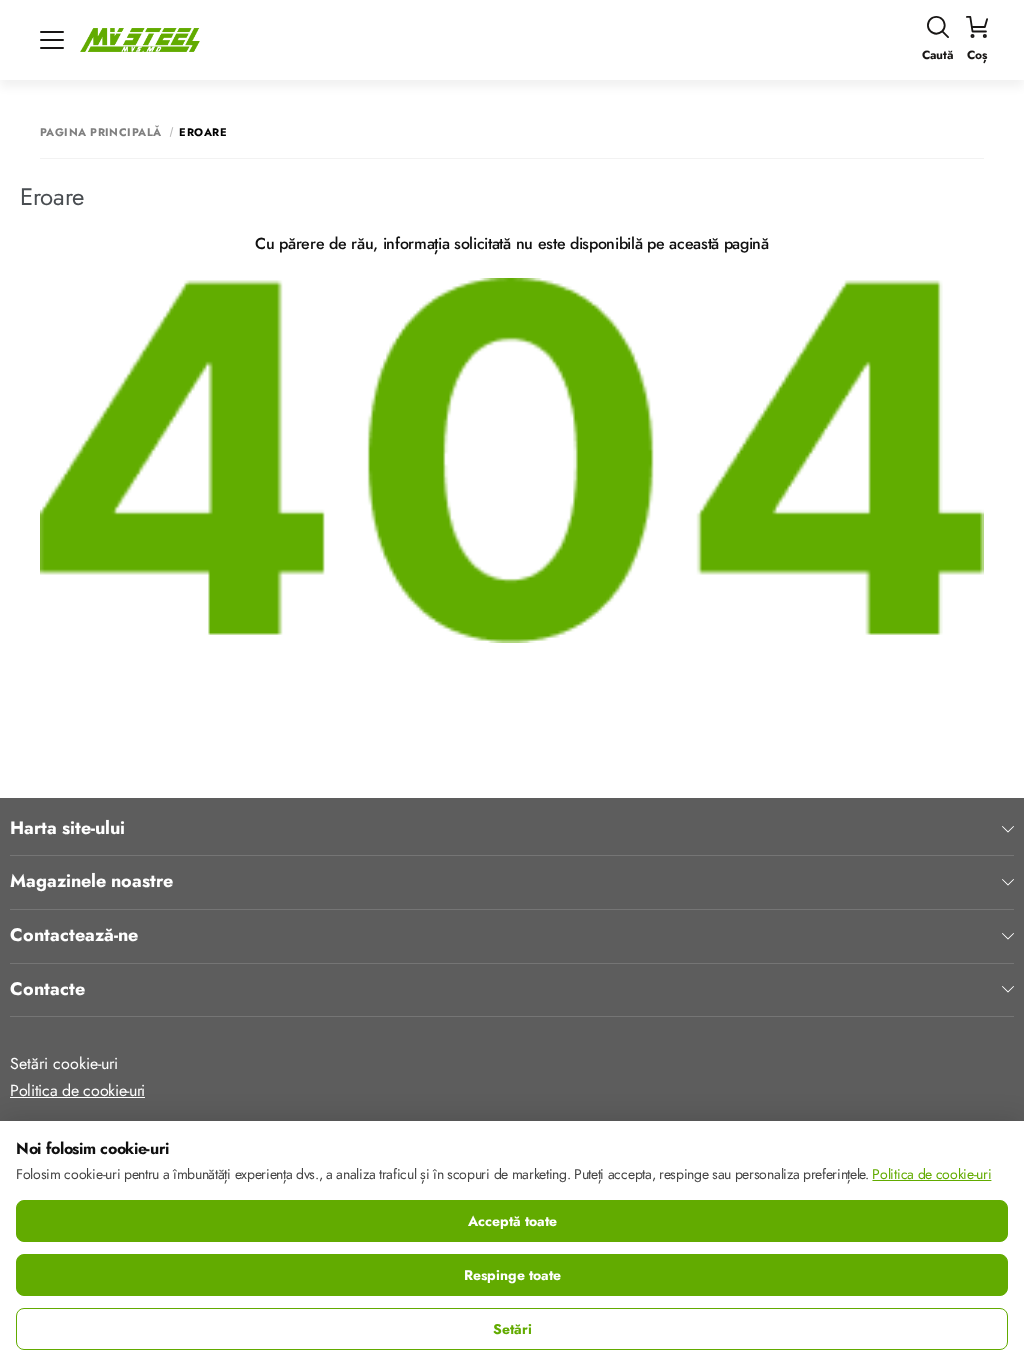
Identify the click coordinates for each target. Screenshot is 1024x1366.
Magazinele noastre (91, 882)
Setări (512, 1329)
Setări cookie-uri (64, 1063)
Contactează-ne (74, 936)
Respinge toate (512, 1275)
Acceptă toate (512, 1221)
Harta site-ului (67, 829)
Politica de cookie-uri (77, 1090)
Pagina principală (100, 132)
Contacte (47, 990)
